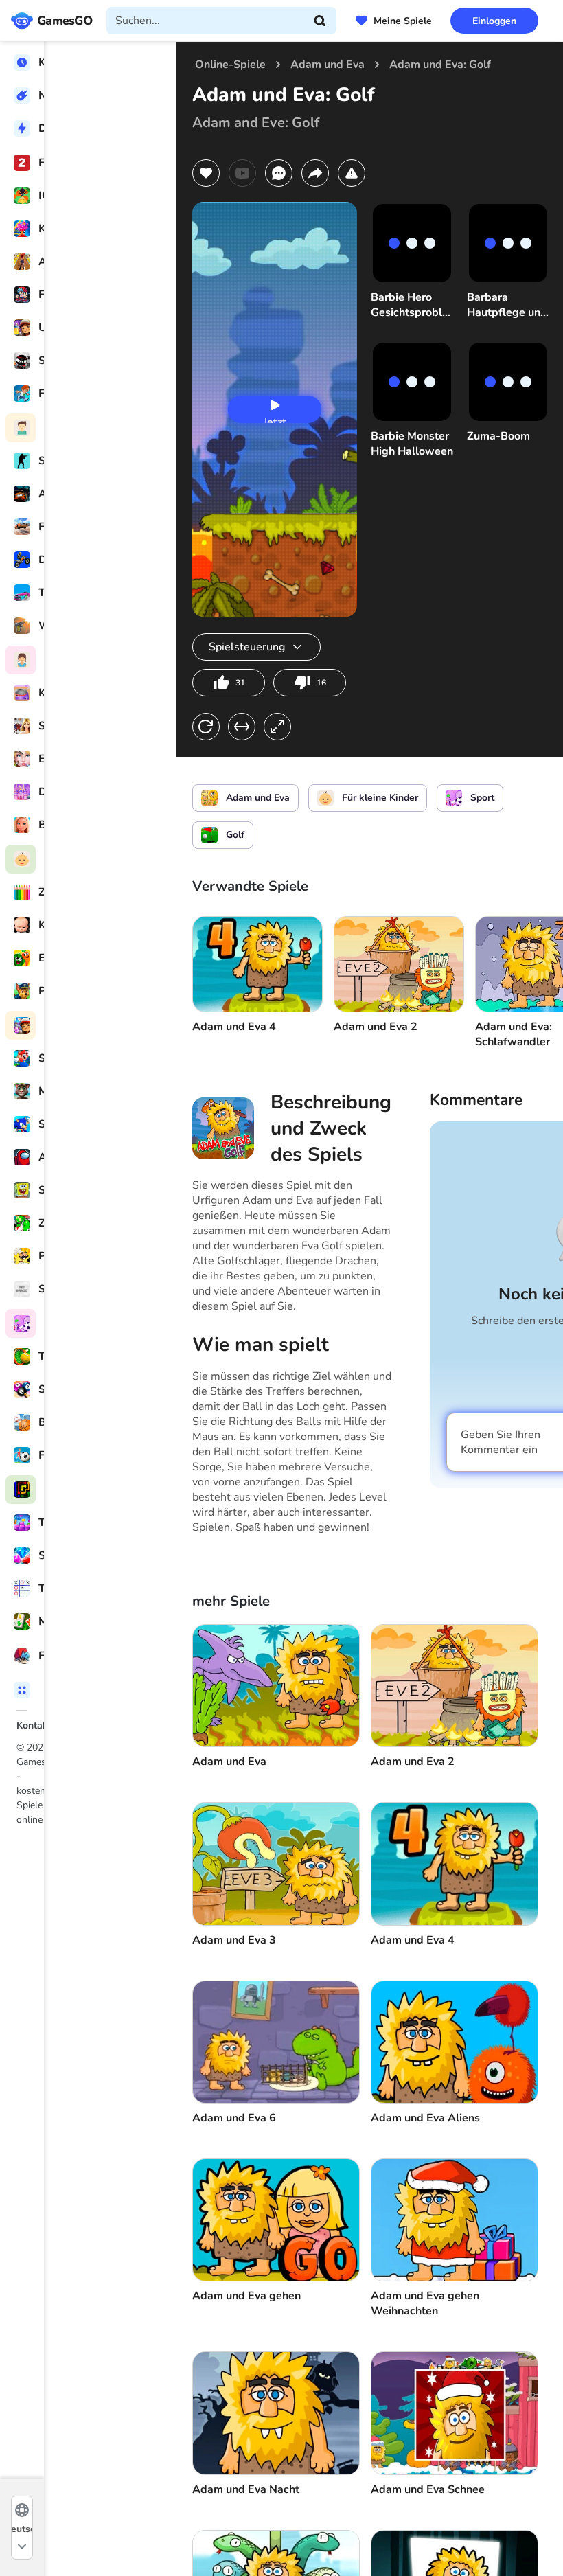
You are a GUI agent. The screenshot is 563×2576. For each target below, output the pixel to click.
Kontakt (34, 1725)
